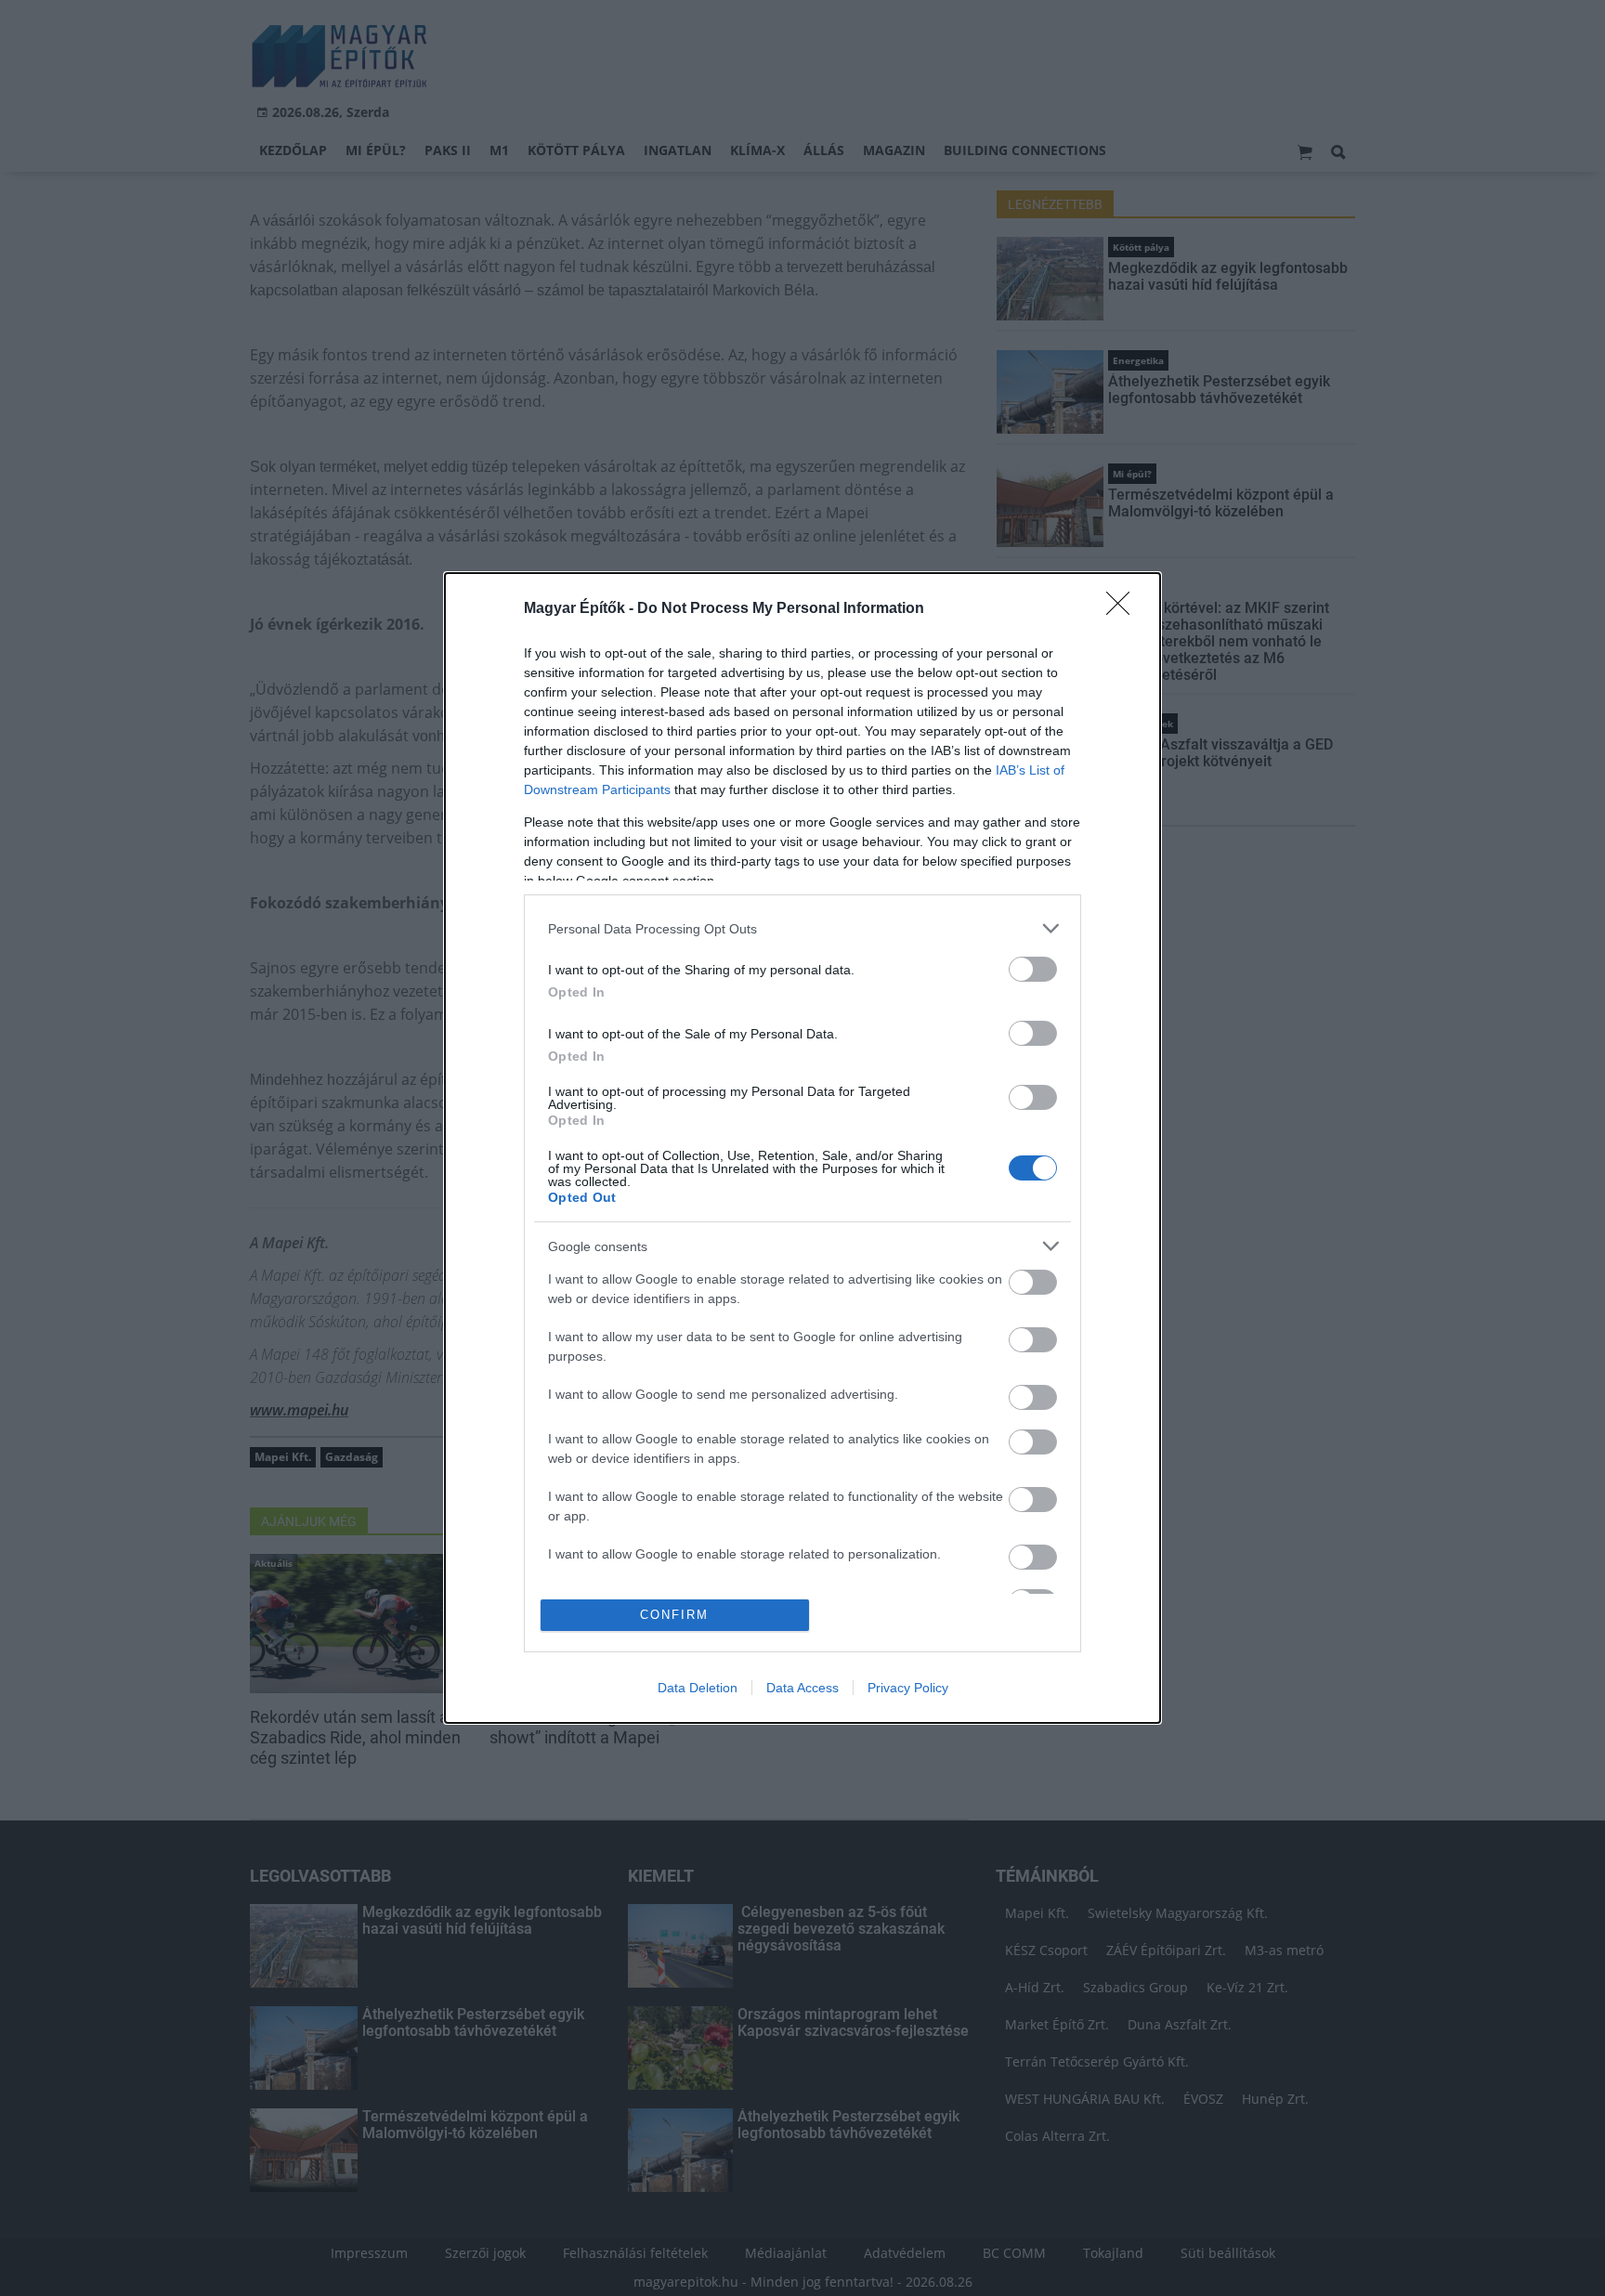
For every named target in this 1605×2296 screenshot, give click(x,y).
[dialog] (802, 1148)
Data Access (802, 1688)
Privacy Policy (908, 1688)
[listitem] (802, 928)
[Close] (1124, 609)
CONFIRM (674, 1615)
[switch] (1033, 969)
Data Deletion (698, 1688)
